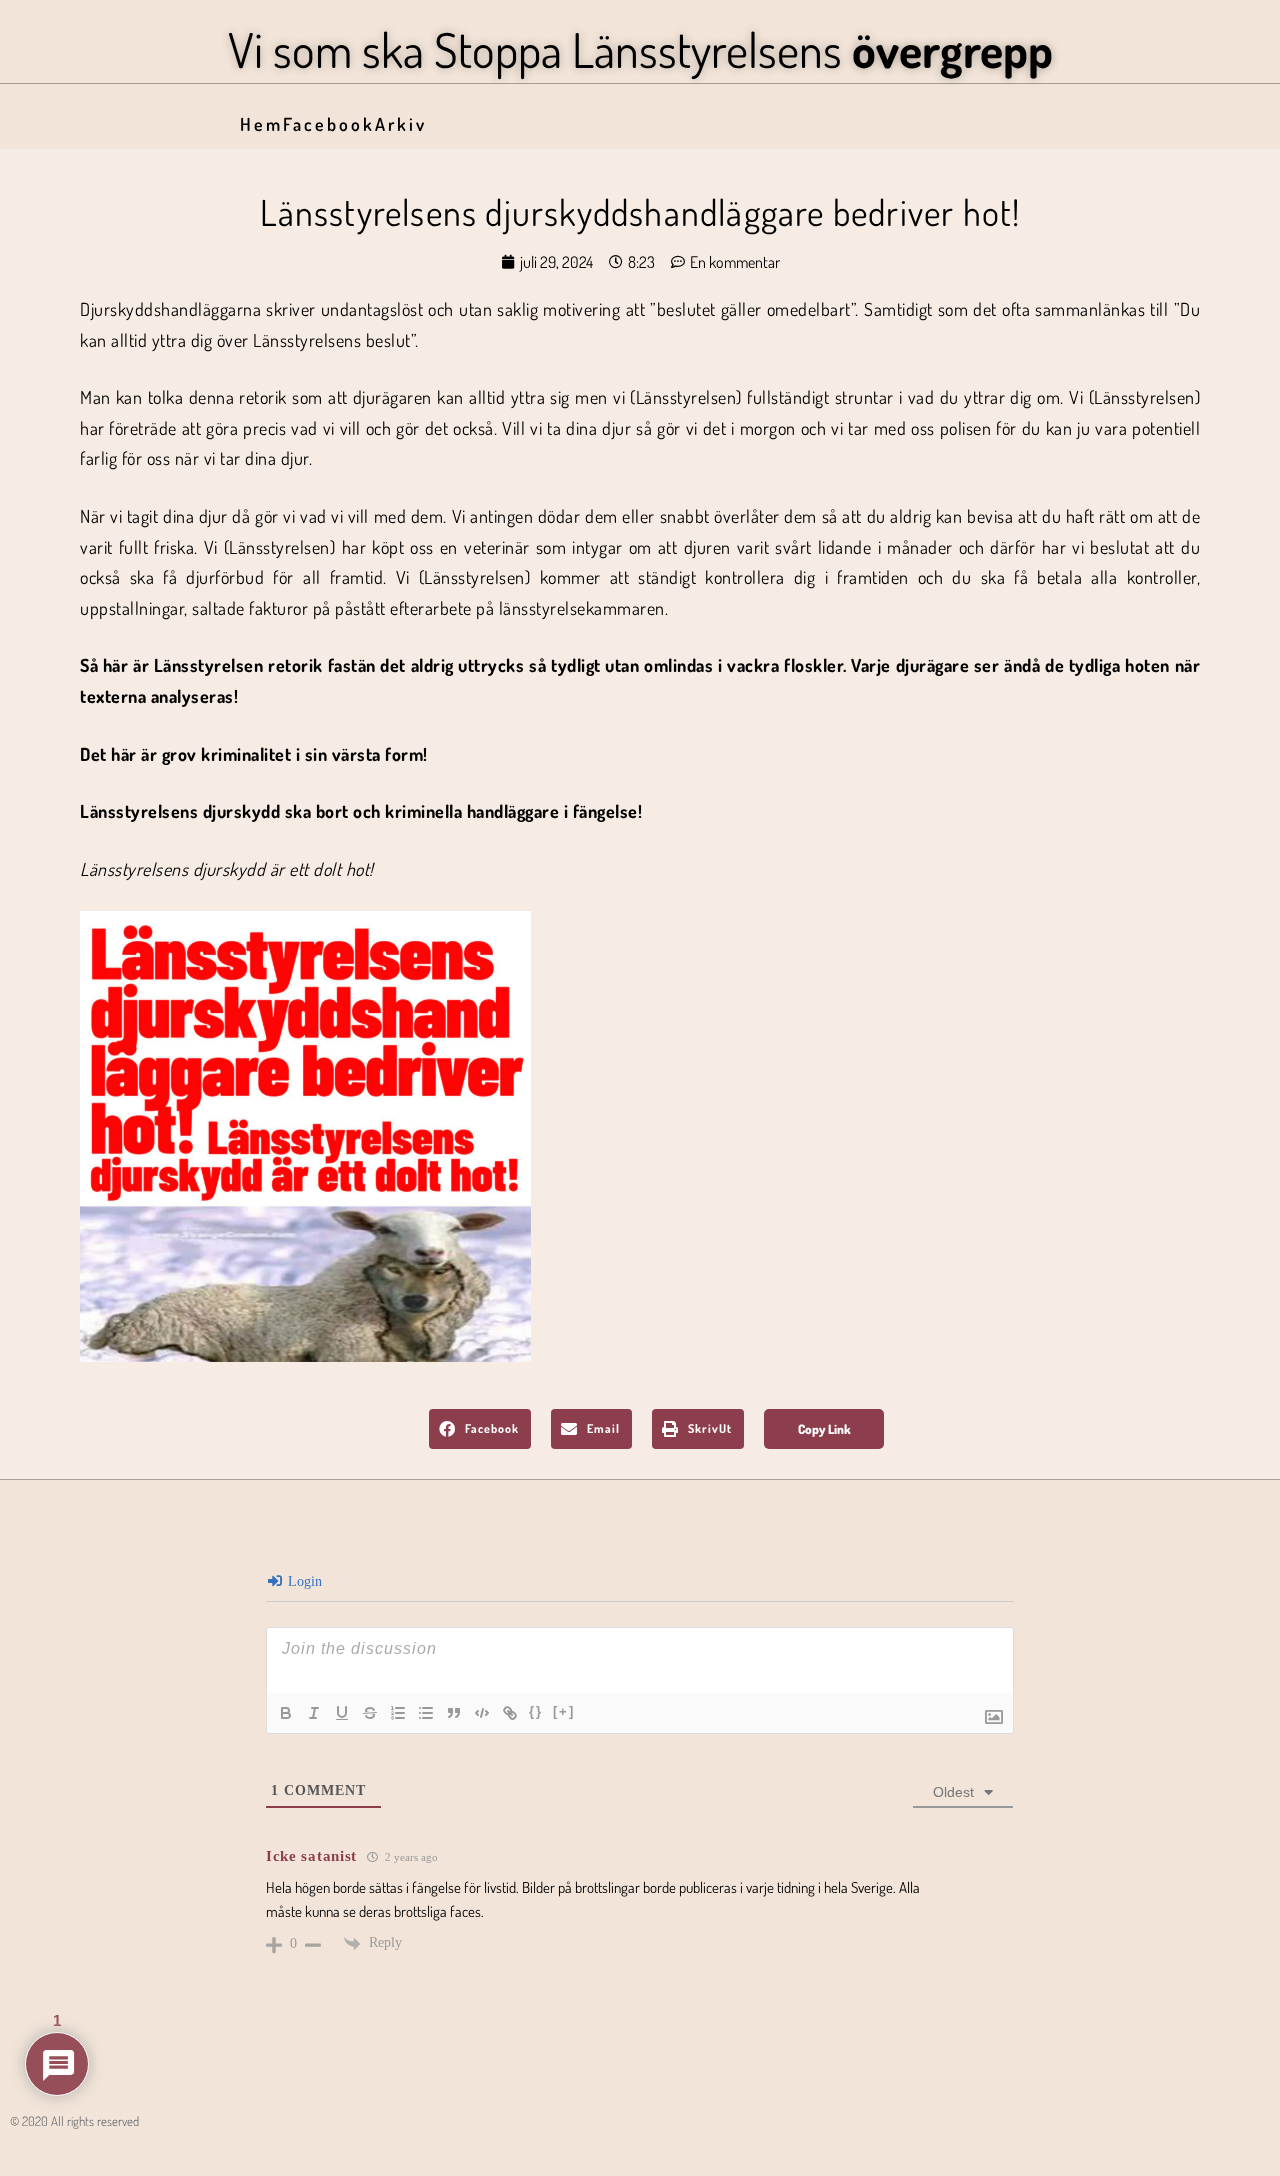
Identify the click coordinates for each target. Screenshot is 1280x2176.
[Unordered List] (426, 1713)
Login (303, 1581)
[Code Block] (482, 1713)
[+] (564, 1711)
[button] (480, 1429)
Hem (261, 124)
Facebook (329, 124)
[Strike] (370, 1713)
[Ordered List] (398, 1713)
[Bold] (286, 1713)
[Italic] (314, 1713)
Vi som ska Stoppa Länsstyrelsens (640, 49)
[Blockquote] (454, 1713)
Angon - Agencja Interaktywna (55, 2152)
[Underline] (342, 1713)
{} (536, 1711)
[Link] (510, 1713)
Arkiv (401, 124)
